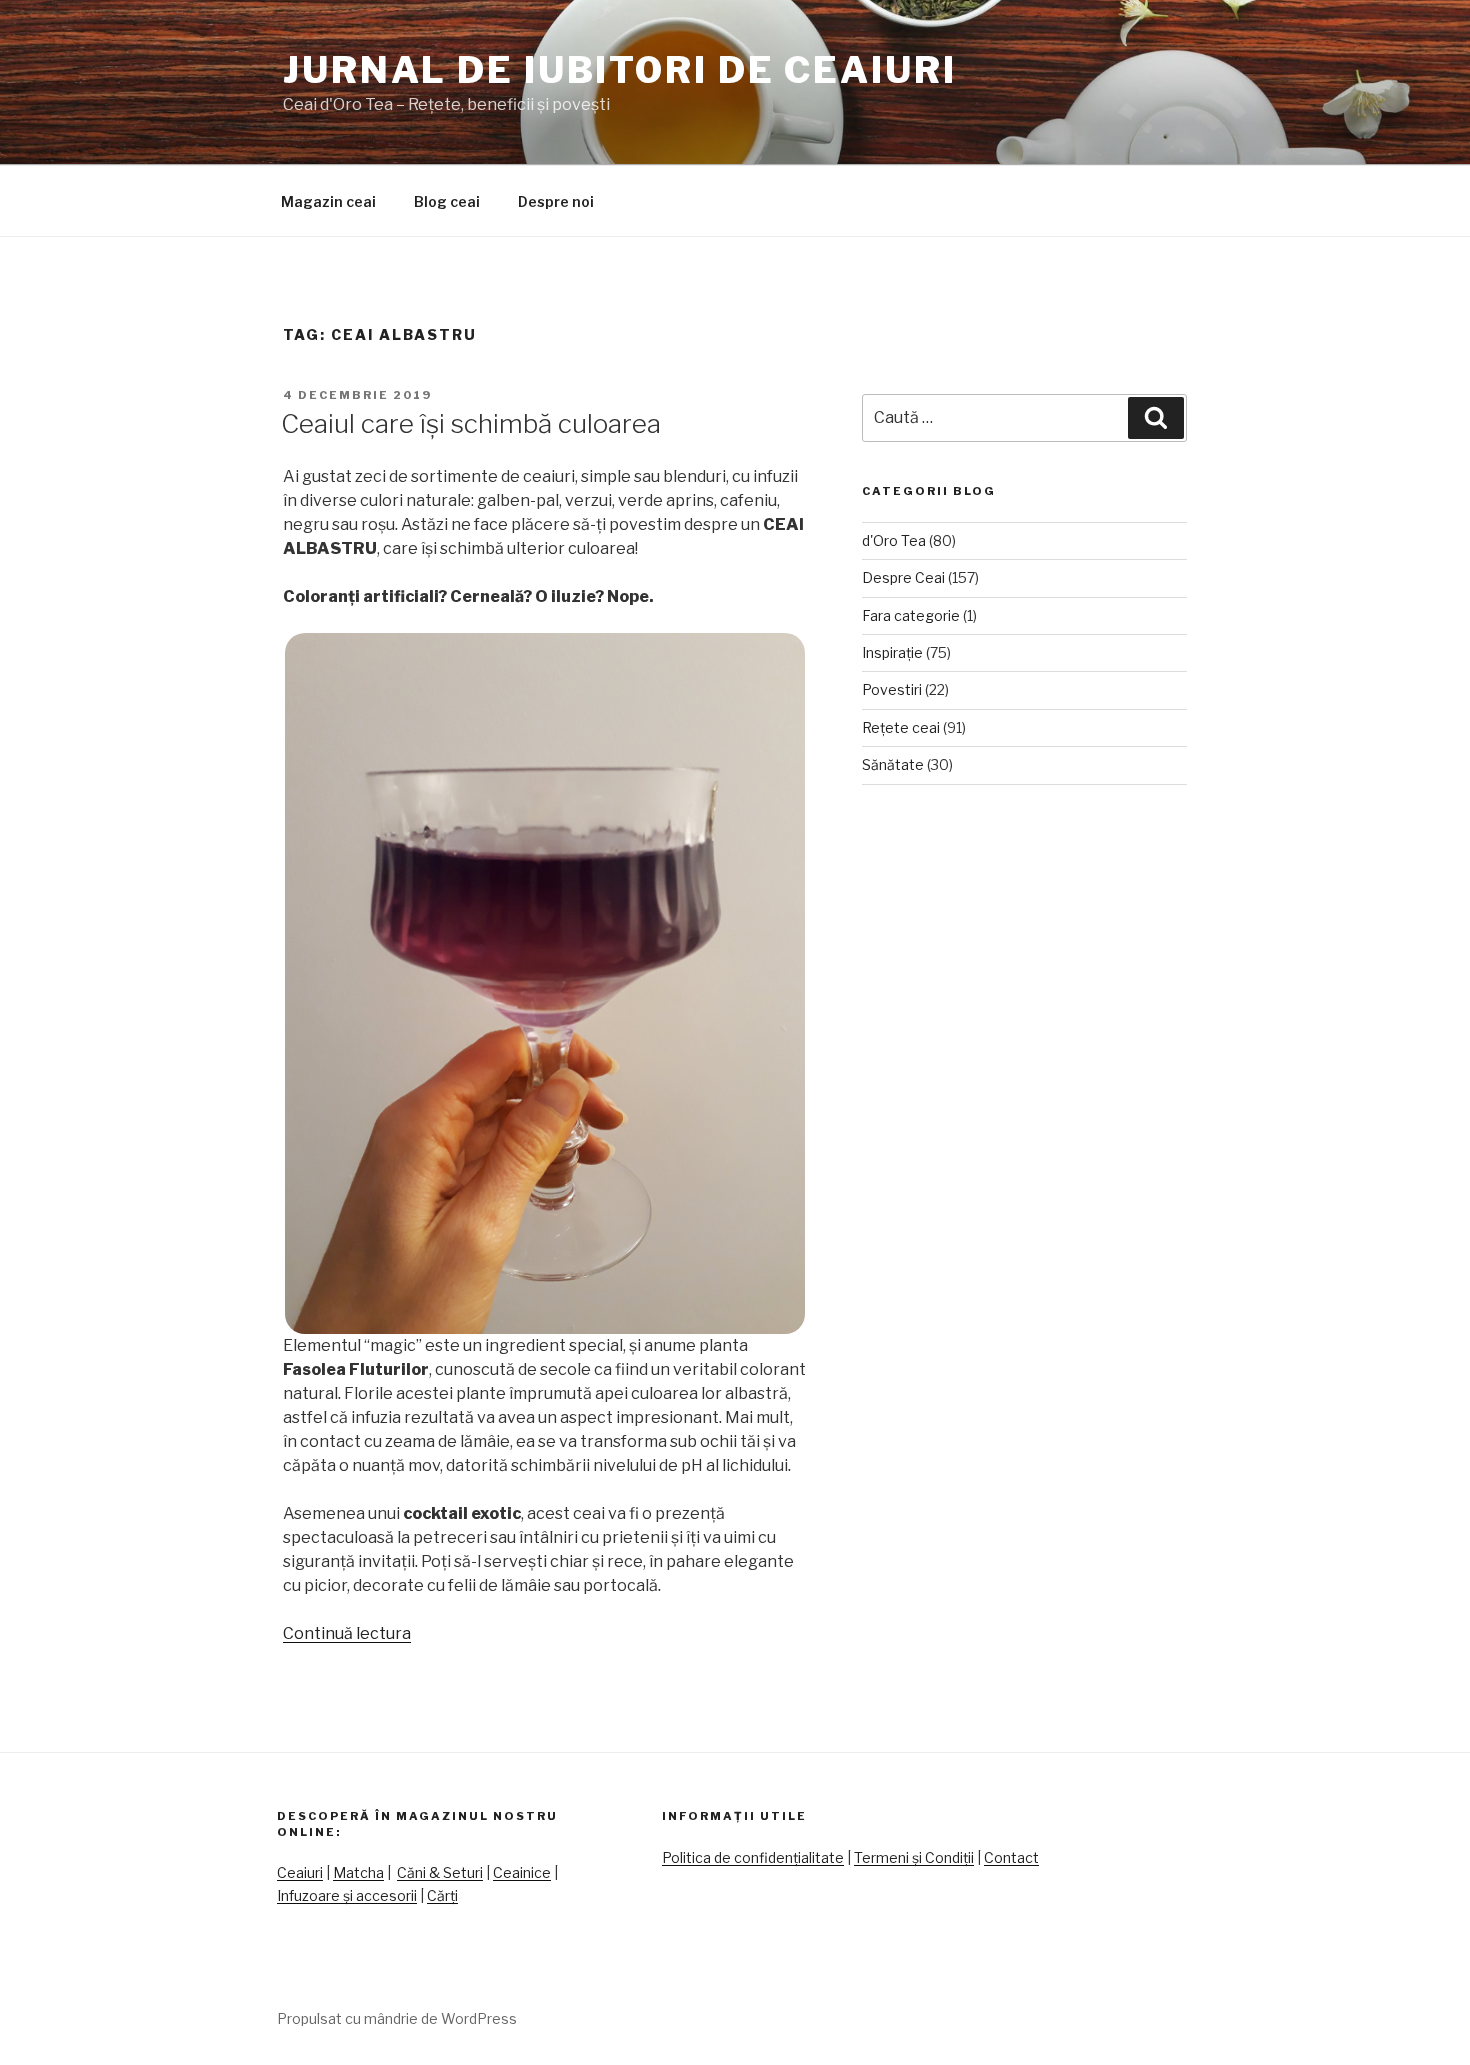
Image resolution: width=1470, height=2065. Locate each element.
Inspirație (892, 652)
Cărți (442, 1895)
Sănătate (893, 764)
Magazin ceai (328, 201)
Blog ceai (447, 201)
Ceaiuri (300, 1872)
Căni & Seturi (440, 1872)
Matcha (358, 1872)
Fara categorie (911, 615)
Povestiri (892, 689)
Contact (1011, 1857)
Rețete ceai (901, 727)
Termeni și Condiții (914, 1857)
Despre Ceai (903, 577)
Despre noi (556, 201)
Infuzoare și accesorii (347, 1895)
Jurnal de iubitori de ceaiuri (620, 70)
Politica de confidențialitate (753, 1857)
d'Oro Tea (894, 540)
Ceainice (522, 1872)
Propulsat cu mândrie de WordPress (397, 2018)
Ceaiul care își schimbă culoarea (471, 423)
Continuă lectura (347, 1633)
